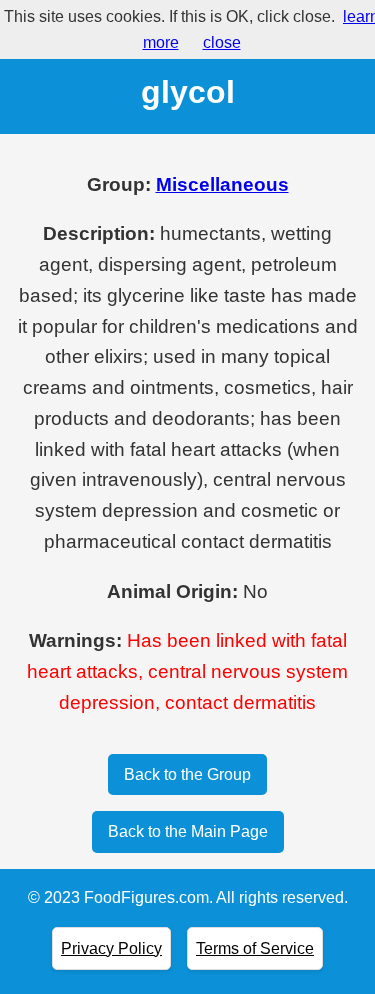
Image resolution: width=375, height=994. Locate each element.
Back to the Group (187, 774)
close (222, 42)
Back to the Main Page (188, 831)
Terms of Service (255, 948)
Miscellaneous (222, 184)
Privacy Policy (111, 948)
